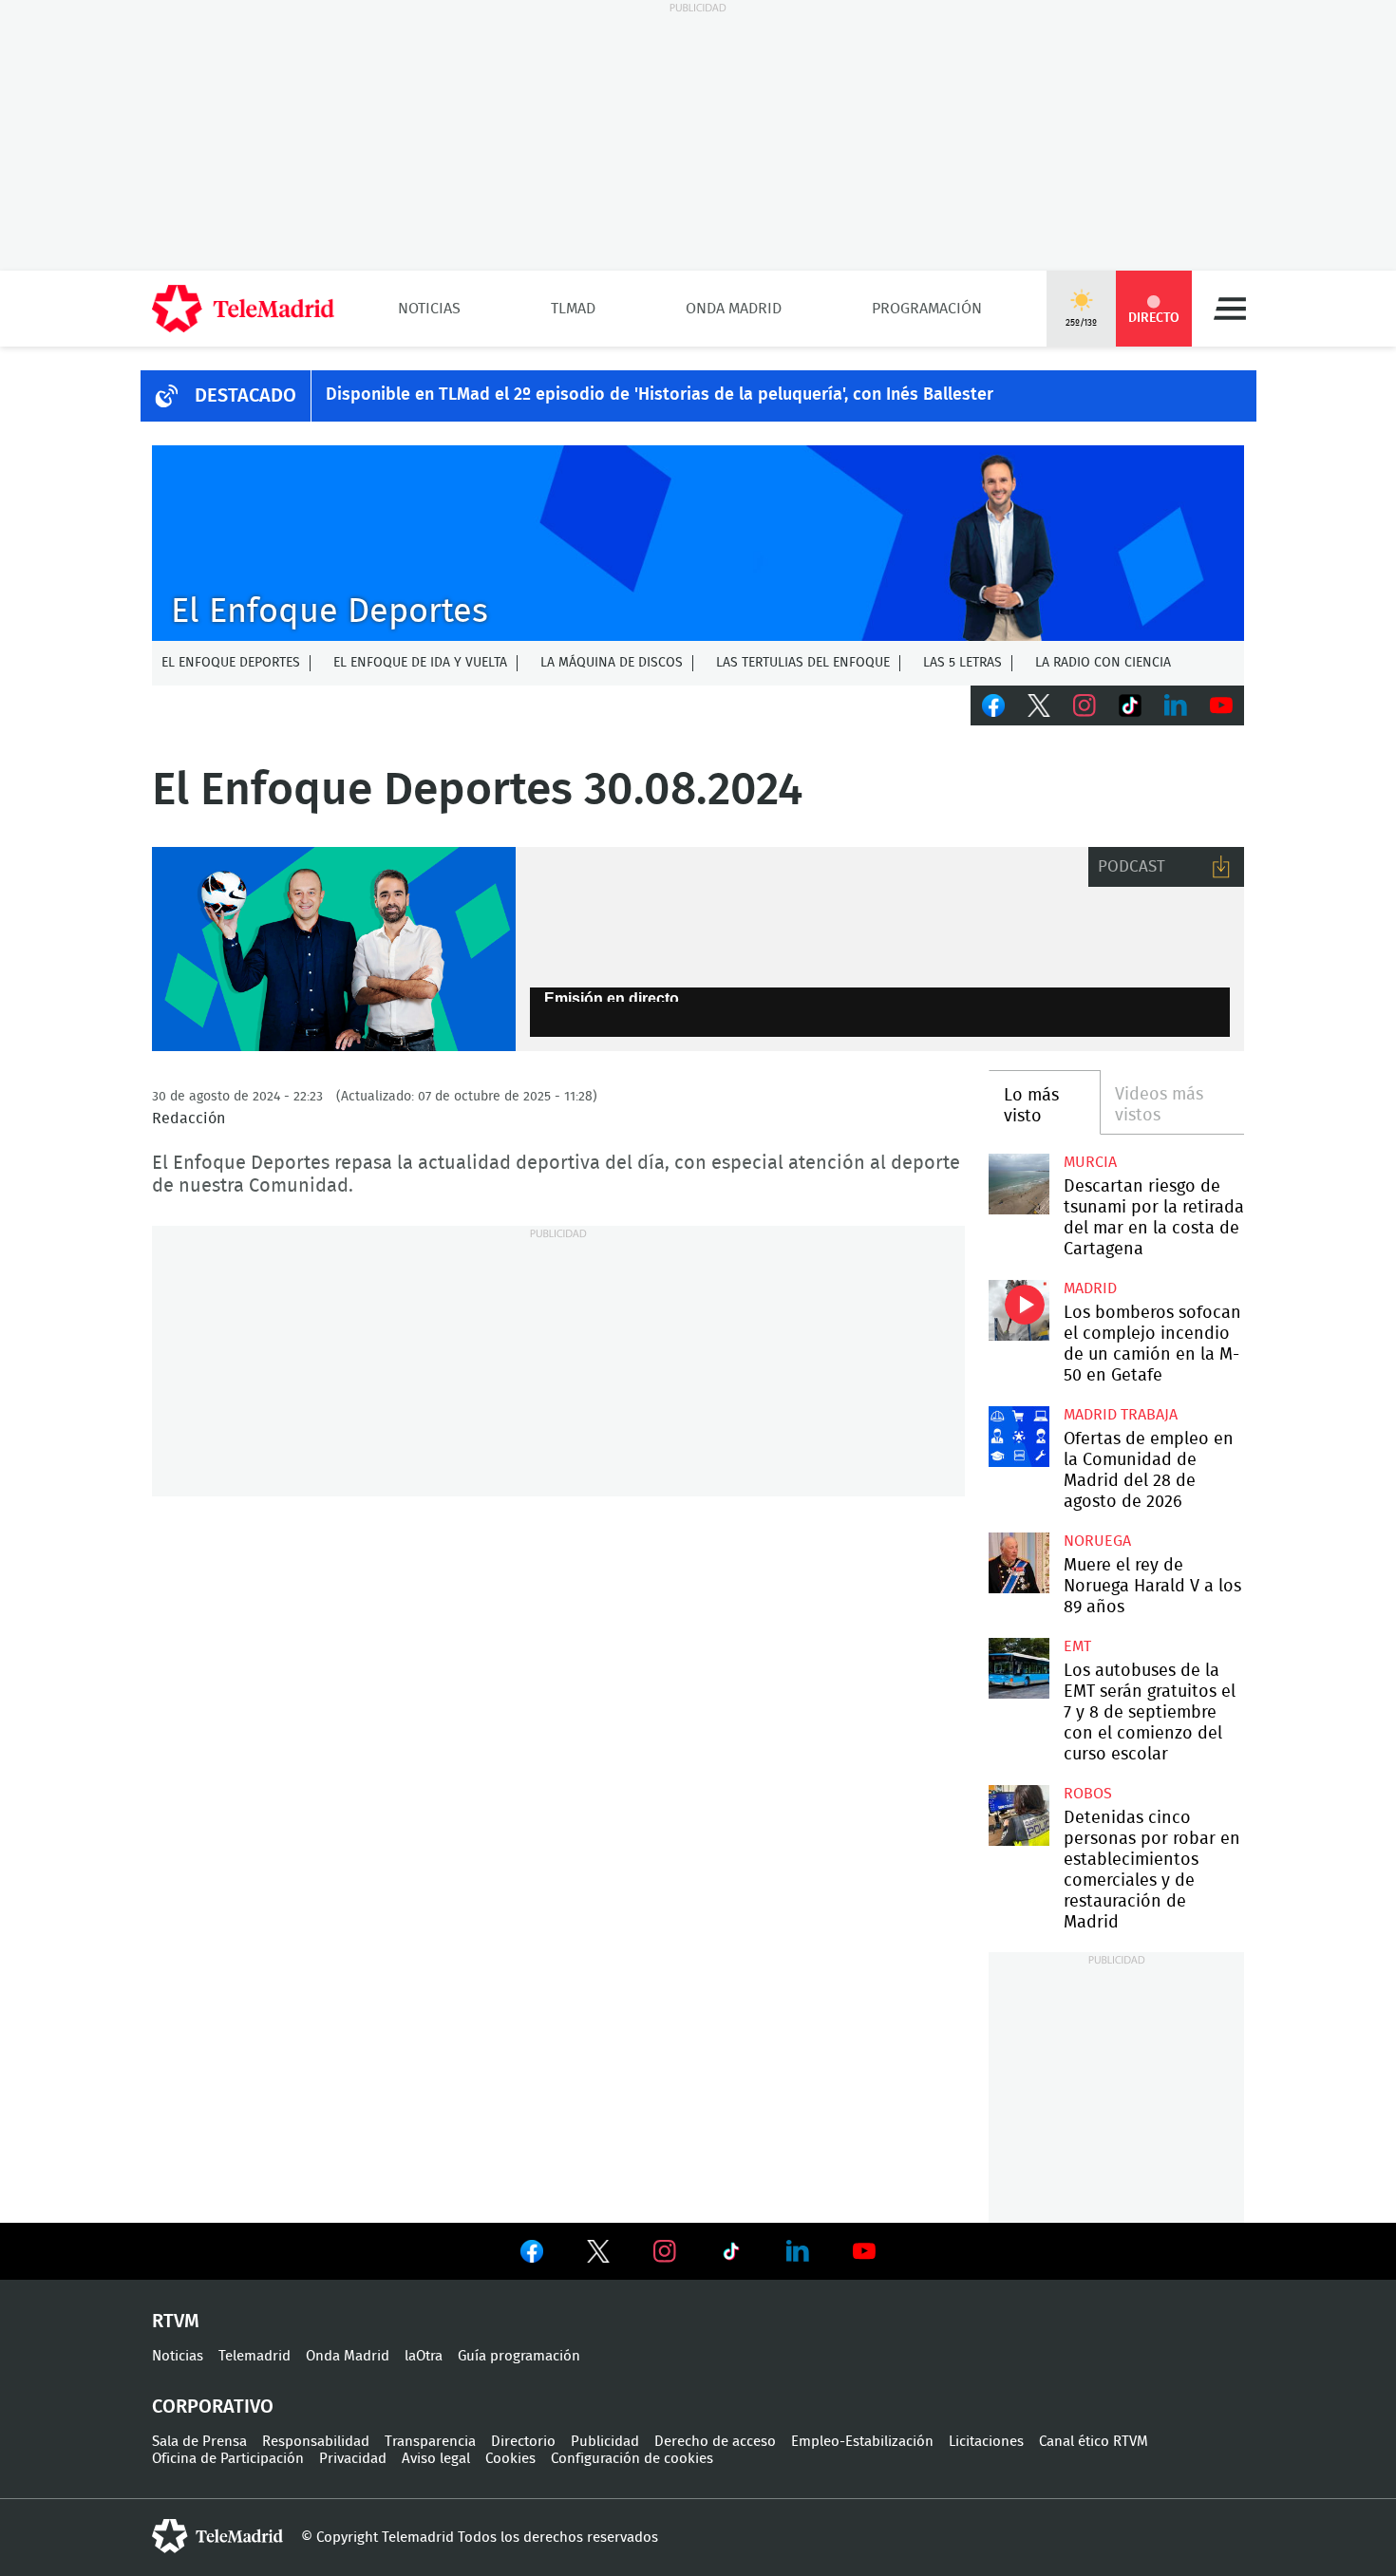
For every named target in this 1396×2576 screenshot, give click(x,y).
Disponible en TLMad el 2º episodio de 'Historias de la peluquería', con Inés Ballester (660, 395)
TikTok (1130, 705)
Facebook (993, 705)
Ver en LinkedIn (798, 2251)
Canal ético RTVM (1094, 2442)
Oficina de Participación (228, 2459)
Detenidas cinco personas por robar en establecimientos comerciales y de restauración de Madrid (1019, 1815)
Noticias (429, 309)
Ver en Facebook (532, 2255)
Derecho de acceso (715, 2442)
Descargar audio (1221, 867)
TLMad (573, 309)
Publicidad (605, 2442)
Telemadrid (255, 2356)
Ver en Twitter (598, 2255)
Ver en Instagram (665, 2251)
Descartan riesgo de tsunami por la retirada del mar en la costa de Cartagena (1019, 1184)
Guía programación (519, 2356)
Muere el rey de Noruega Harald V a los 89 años (1019, 1562)
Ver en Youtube (864, 2251)
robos (1088, 1794)
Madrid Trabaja (1121, 1415)
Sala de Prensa (199, 2442)
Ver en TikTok (731, 2255)
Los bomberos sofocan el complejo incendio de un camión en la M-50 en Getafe (1019, 1310)
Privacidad (353, 2459)
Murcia (1090, 1162)
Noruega (1097, 1541)
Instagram (1085, 705)
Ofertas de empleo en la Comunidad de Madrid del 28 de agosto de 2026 (1019, 1436)
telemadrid (217, 2536)
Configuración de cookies (632, 2459)
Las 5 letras (962, 663)
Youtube (1221, 705)
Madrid (1090, 1288)
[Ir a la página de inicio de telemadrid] (243, 309)
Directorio (523, 2442)
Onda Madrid (734, 309)
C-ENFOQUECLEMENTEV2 (698, 543)
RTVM (176, 2322)
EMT (1077, 1646)
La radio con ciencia (1103, 663)
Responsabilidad (316, 2442)
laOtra (424, 2356)
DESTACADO (245, 396)
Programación (927, 309)
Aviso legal (436, 2459)
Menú (1230, 309)
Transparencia (430, 2442)
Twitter (1039, 705)
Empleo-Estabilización (862, 2442)
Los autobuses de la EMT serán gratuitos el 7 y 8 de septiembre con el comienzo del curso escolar (1019, 1668)
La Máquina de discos (612, 663)
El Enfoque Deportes (231, 663)
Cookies (510, 2459)
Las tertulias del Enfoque (803, 663)
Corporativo (213, 2407)
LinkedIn (1176, 705)
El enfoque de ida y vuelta (420, 663)
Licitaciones (986, 2442)
